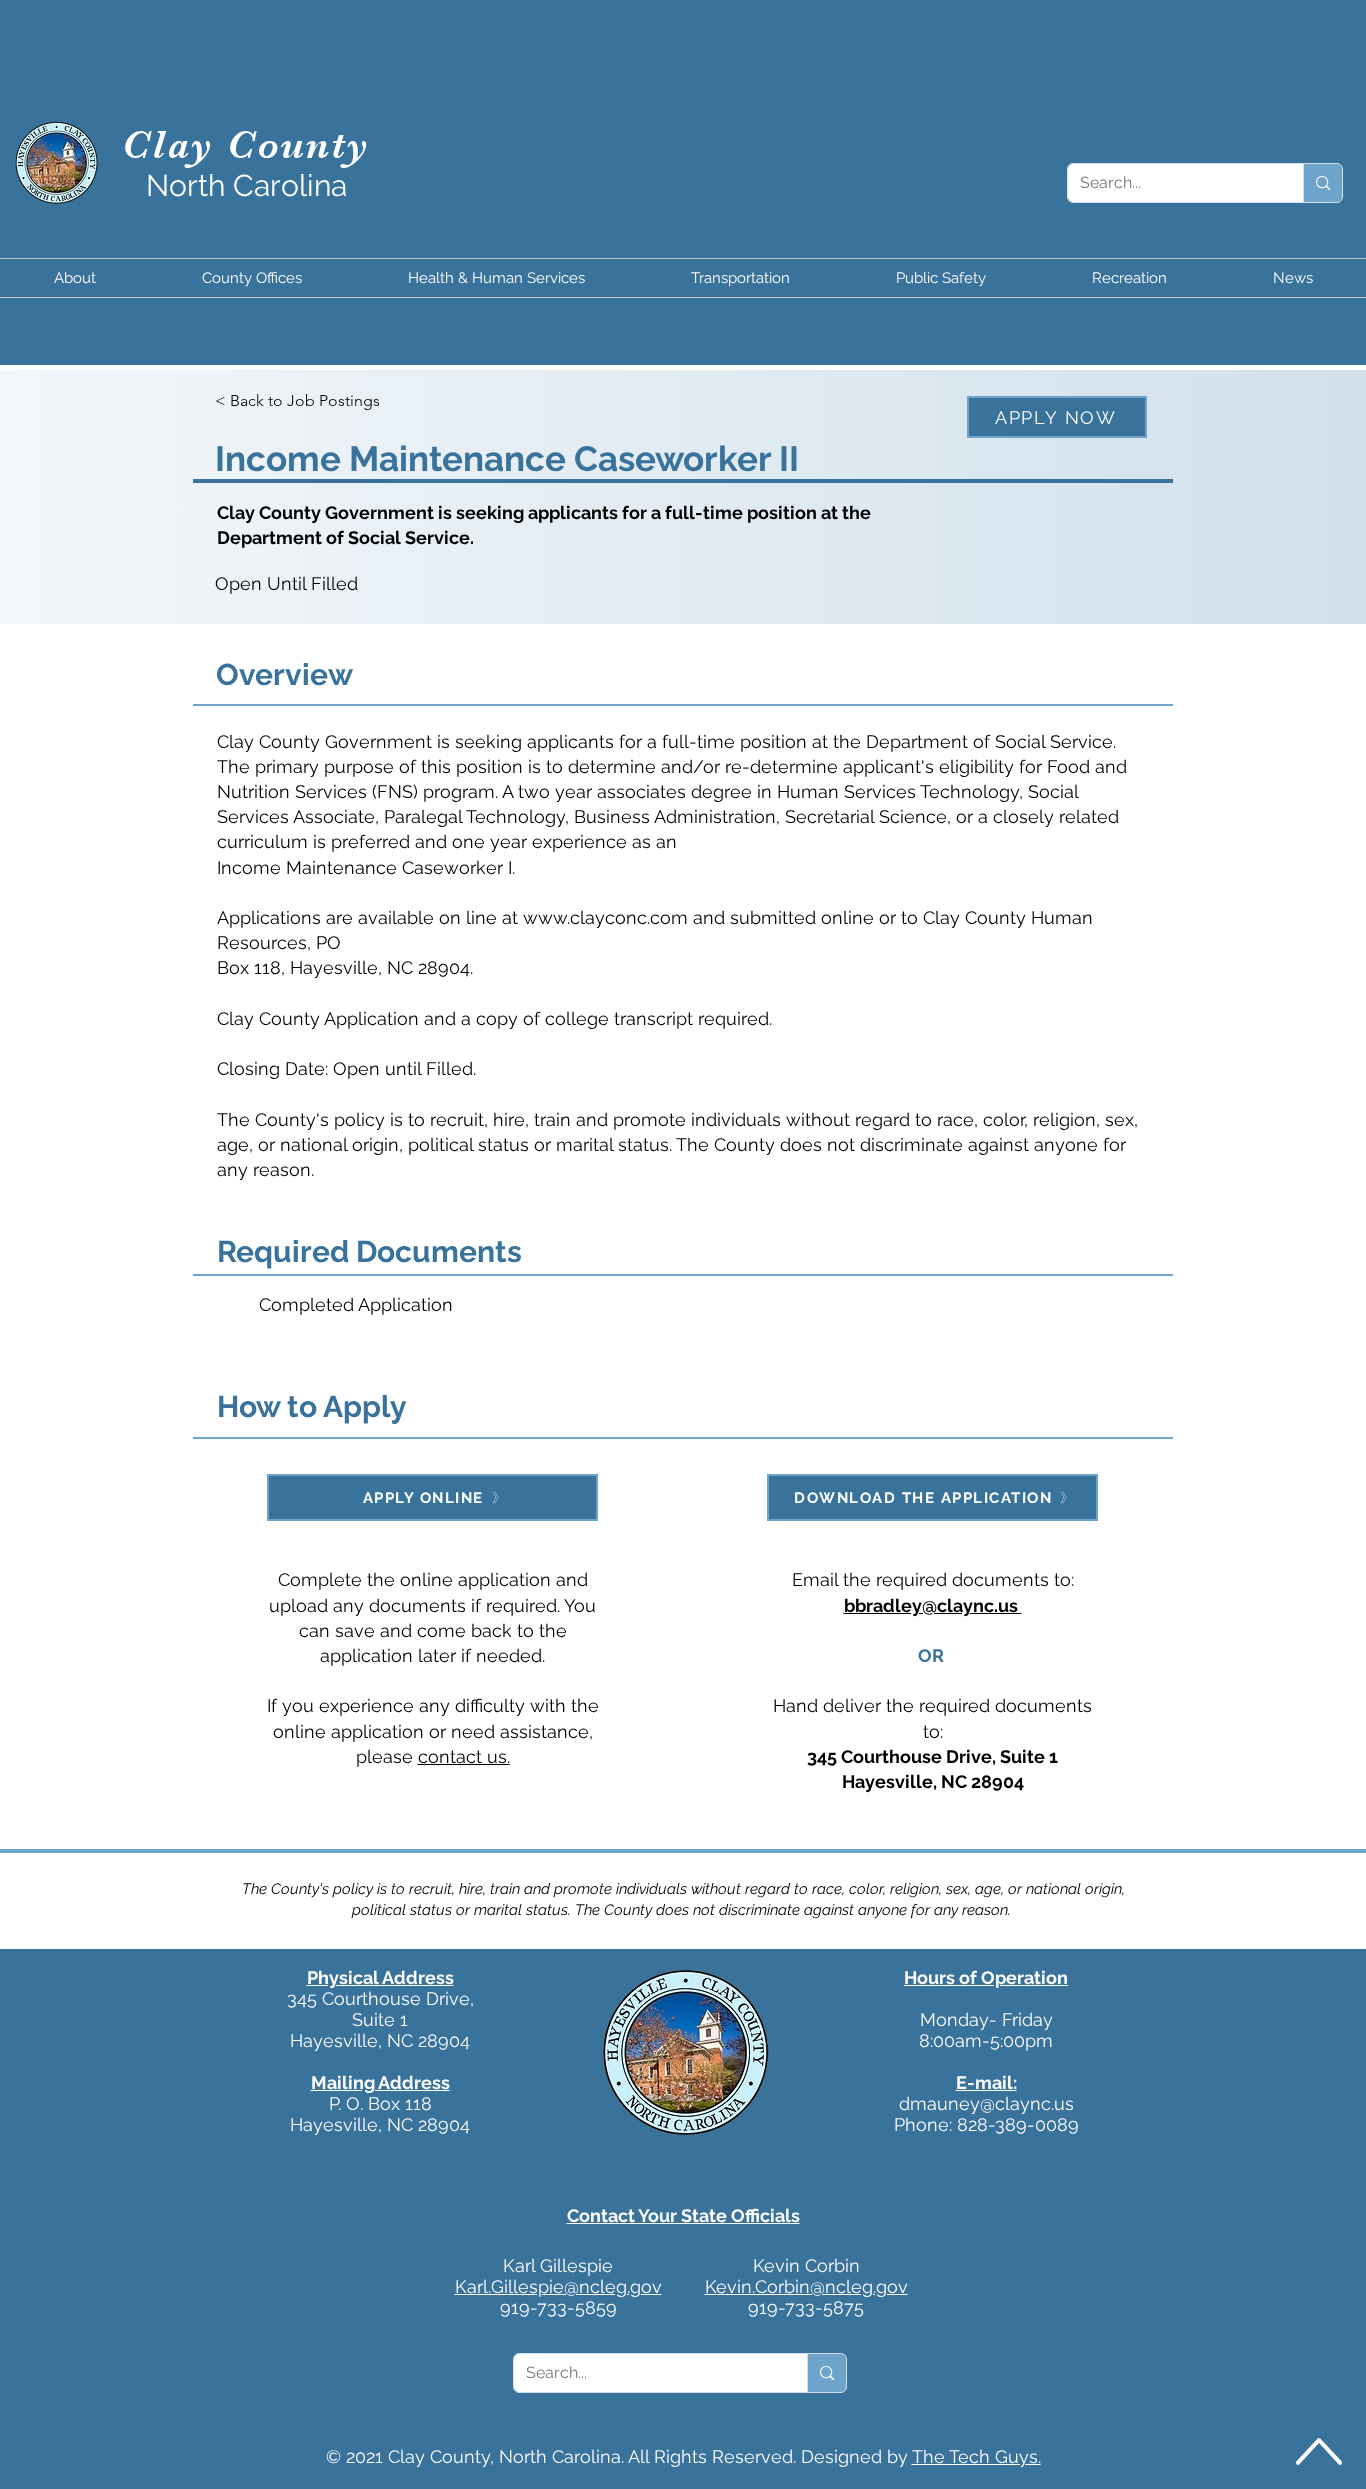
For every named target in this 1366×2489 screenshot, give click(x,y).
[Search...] (1322, 183)
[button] (74, 278)
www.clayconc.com (605, 917)
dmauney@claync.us (986, 2103)
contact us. (464, 1756)
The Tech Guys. (976, 2456)
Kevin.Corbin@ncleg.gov (806, 2286)
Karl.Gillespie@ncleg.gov (558, 2286)
